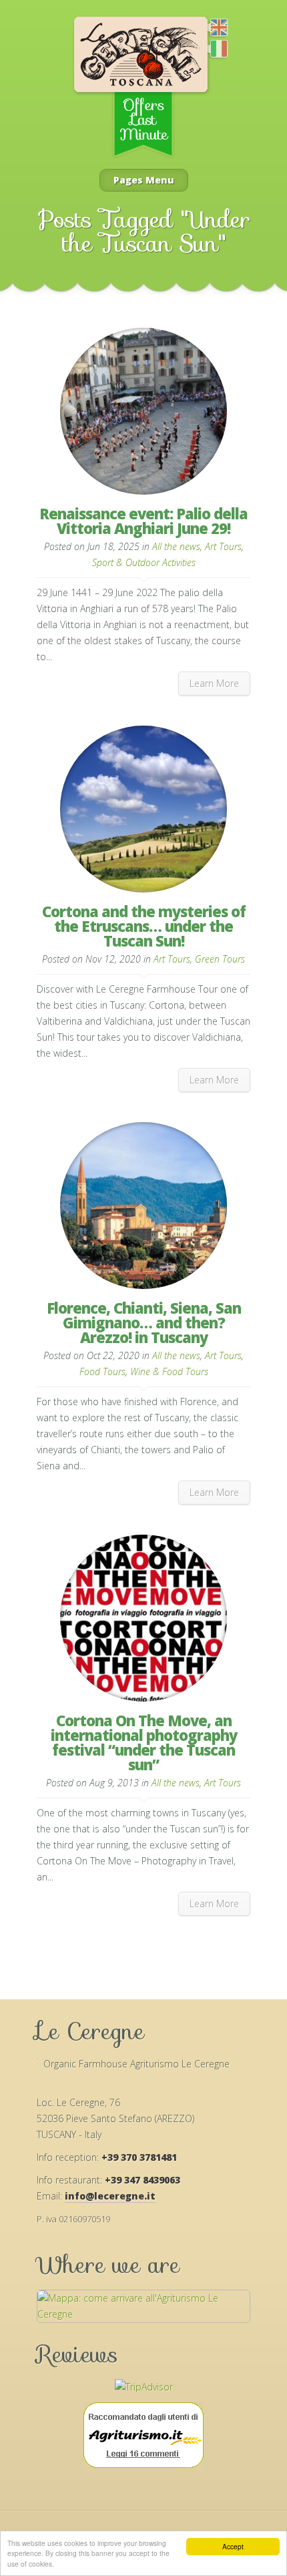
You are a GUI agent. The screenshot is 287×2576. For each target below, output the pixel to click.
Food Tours (102, 1371)
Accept (233, 2546)
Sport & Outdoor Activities (144, 562)
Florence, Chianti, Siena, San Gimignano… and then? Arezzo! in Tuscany (144, 1322)
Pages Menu (144, 180)
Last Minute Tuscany (141, 92)
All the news (176, 546)
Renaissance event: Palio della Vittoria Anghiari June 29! (143, 521)
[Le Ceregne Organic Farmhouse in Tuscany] (212, 29)
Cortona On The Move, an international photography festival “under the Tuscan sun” (144, 1742)
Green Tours (220, 959)
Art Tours (223, 546)
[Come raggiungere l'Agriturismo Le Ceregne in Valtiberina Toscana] (143, 2314)
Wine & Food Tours (169, 1371)
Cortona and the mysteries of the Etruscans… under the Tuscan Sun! (144, 926)
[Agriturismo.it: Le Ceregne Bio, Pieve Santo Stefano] (143, 2437)
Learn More (214, 683)
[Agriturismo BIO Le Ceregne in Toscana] (212, 50)
